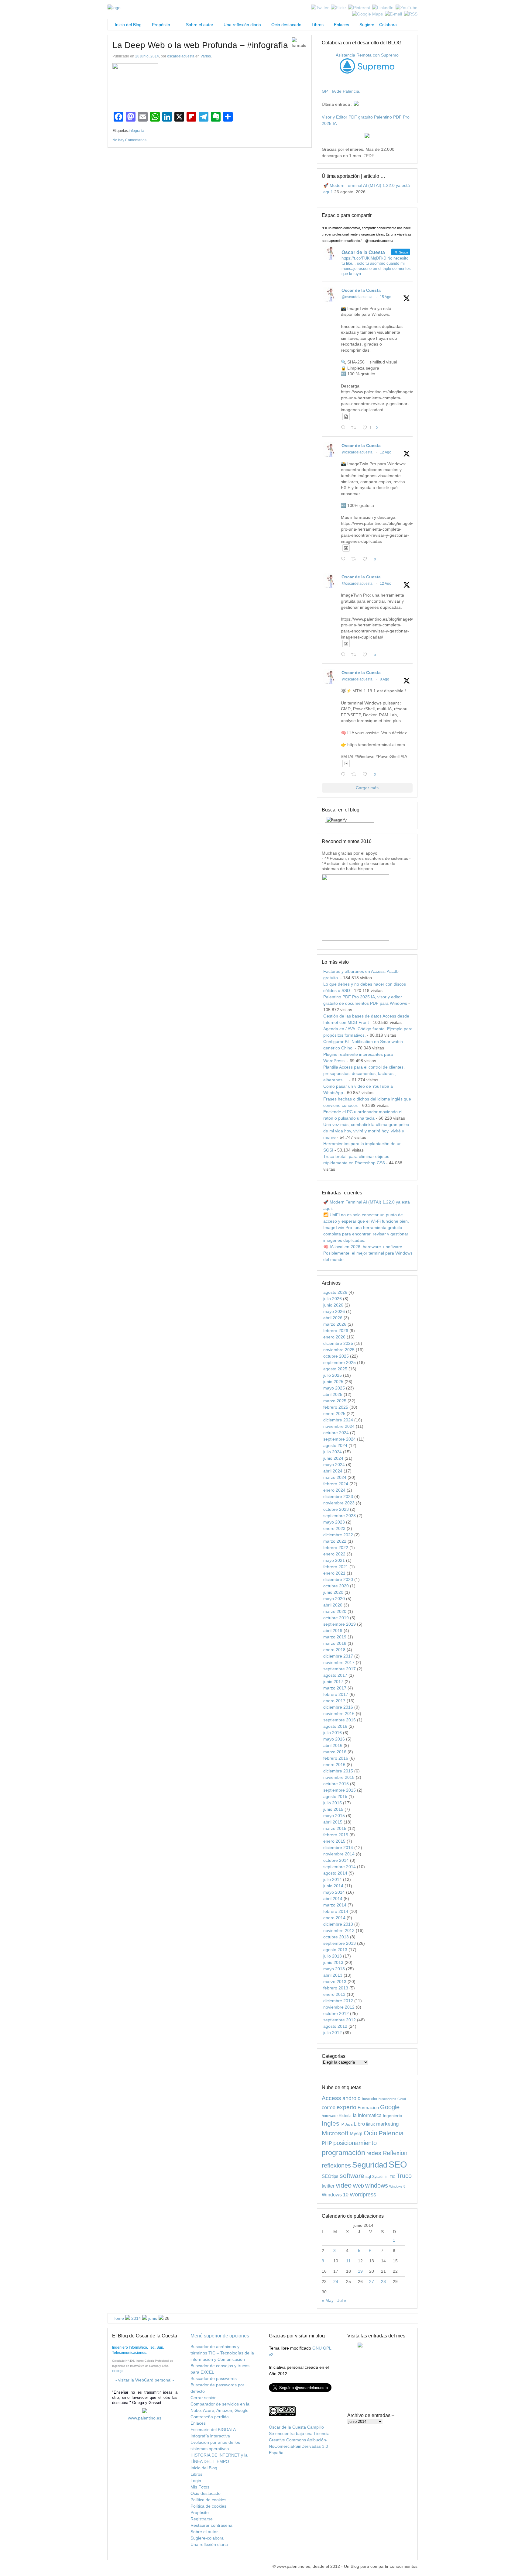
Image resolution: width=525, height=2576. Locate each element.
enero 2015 (334, 1841)
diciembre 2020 (338, 1579)
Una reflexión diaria (242, 25)
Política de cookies (208, 2500)
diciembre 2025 (338, 1343)
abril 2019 (333, 1631)
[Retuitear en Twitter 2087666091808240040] (355, 559)
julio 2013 (333, 1956)
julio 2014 (333, 1879)
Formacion (368, 2108)
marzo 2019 (335, 1637)
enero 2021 (334, 1573)
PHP (327, 2143)
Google (390, 2107)
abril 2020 (333, 1605)
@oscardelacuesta (357, 297)
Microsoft (335, 2133)
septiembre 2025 (340, 1362)
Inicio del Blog (127, 25)
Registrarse (202, 2519)
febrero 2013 (336, 1988)
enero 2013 (334, 1994)
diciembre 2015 (338, 1771)
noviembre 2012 (339, 2007)
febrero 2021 (336, 1567)
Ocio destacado (286, 25)
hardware (330, 2116)
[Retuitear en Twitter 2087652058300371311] (355, 655)
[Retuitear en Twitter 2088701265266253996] (355, 428)
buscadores (387, 2099)
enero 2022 (334, 1554)
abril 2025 (333, 1394)
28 (383, 2282)
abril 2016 (333, 1745)
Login (196, 2481)
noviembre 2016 (339, 1713)
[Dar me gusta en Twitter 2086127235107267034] (367, 775)
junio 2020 (333, 1592)
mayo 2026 (334, 1311)
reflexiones (336, 2165)
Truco (404, 2176)
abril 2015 (333, 1822)
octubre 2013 (336, 1937)
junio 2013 (333, 1962)
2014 (136, 2318)
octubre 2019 (336, 1618)
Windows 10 (335, 2195)
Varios (206, 56)
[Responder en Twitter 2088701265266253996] (345, 428)
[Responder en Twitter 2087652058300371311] (345, 655)
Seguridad (370, 2165)
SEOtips (330, 2176)
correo (329, 2108)
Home (118, 2318)
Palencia (391, 2133)
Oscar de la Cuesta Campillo (296, 2427)
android (352, 2098)
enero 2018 (334, 1650)
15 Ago (386, 297)
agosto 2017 (335, 1675)
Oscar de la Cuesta (361, 290)
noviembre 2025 (339, 1350)
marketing (387, 2124)
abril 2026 (333, 1318)
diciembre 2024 (338, 1420)
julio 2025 (333, 1375)
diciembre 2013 (338, 1924)
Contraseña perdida (210, 2417)
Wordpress (363, 2195)
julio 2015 (333, 1803)
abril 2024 (333, 1471)
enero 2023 (334, 1528)
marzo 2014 (335, 1905)
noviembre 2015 (339, 1777)
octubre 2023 (336, 1509)
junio (153, 2318)
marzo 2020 (335, 1611)
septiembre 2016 (340, 1720)
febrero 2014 (336, 1911)
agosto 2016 (335, 1726)
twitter (328, 2186)
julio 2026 (333, 1299)
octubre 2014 (336, 1860)
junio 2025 (333, 1382)
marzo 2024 (335, 1477)
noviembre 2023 (339, 1503)
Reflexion (395, 2153)
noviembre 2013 (339, 1930)
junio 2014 (333, 1886)
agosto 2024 (335, 1445)
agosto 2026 (335, 1292)
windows (377, 2185)
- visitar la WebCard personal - (145, 2380)
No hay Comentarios (129, 140)
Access (331, 2098)
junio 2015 (333, 1809)
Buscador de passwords (214, 2378)
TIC (393, 2177)
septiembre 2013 (340, 1943)
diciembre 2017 (338, 1656)
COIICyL (118, 2371)
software (352, 2176)
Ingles (331, 2123)
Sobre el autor (200, 25)
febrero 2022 (336, 1548)
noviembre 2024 (339, 1426)
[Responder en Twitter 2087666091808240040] (345, 559)
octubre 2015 (336, 1784)
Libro (359, 2124)
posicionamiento (355, 2143)
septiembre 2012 (340, 2020)
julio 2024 (333, 1452)
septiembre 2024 (340, 1439)
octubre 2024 (336, 1433)
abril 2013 (333, 1975)
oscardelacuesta (181, 56)
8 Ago (384, 679)
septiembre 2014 (340, 1867)
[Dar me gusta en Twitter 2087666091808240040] (367, 559)
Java (349, 2124)
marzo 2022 (335, 1541)
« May (328, 2300)
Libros (318, 25)
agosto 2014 (335, 1873)
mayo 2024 (334, 1465)
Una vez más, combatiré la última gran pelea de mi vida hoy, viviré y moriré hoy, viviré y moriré (366, 1131)
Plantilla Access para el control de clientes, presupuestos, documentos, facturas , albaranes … (364, 1073)
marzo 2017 (335, 1688)
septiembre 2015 (340, 1790)
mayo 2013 (334, 1969)
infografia (137, 131)
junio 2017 (333, 1682)
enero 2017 (334, 1701)
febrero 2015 (336, 1835)
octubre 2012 (336, 2013)
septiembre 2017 (340, 1669)
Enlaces (341, 25)
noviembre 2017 (339, 1662)
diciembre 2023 (338, 1496)
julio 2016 (333, 1733)
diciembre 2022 (338, 1535)
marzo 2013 (335, 1982)
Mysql (356, 2133)
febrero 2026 (336, 1331)
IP (342, 2124)
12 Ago (386, 452)
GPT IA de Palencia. (341, 91)
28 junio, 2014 (147, 56)
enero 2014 (334, 1918)
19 (360, 2271)
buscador (370, 2099)
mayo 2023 (334, 1522)
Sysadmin (380, 2177)
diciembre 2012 (338, 2001)
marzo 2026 (335, 1324)
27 (372, 2282)
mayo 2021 (334, 1560)
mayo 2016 (334, 1739)
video (344, 2185)
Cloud (402, 2099)
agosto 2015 (335, 1796)
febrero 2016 (336, 1758)
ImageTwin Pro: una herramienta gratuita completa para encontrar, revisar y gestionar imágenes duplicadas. (366, 1234)
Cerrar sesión (204, 2398)
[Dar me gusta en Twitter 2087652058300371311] (367, 655)
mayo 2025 (334, 1388)
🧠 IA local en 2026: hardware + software (363, 1247)
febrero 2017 (336, 1694)
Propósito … (164, 25)
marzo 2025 (335, 1401)
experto (347, 2107)
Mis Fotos (200, 2487)
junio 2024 (333, 1458)
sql (368, 2176)
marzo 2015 (335, 1828)
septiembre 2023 (340, 1516)
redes (374, 2153)
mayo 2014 (334, 1892)
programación (343, 2153)
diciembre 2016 (338, 1707)
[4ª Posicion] (355, 939)
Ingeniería (393, 2116)
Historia (345, 2116)
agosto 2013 (335, 1950)
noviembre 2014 (339, 1854)
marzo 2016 (335, 1752)
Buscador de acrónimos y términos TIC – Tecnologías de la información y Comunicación (222, 2353)
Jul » (342, 2300)
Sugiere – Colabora (378, 25)
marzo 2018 (335, 1643)
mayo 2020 (334, 1599)
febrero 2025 (336, 1407)
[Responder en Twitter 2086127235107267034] (345, 775)
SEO (398, 2164)
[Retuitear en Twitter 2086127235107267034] (355, 775)
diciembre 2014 (338, 1848)
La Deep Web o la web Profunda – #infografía (200, 45)
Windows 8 (397, 2186)
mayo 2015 (334, 1816)
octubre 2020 (336, 1586)
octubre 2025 (336, 1356)
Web (358, 2186)
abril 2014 (333, 1899)
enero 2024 (334, 1490)
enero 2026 (334, 1337)
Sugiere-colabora (207, 2538)
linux (371, 2124)
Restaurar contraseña (211, 2525)
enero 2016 (334, 1765)
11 (348, 2261)
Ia (355, 2115)
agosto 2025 (335, 1369)
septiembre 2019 (340, 1624)
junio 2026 (333, 1305)
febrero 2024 (336, 1484)
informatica (370, 2115)
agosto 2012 (335, 2026)
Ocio (371, 2133)
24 (336, 2282)
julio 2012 (333, 2033)
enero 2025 (334, 1414)
